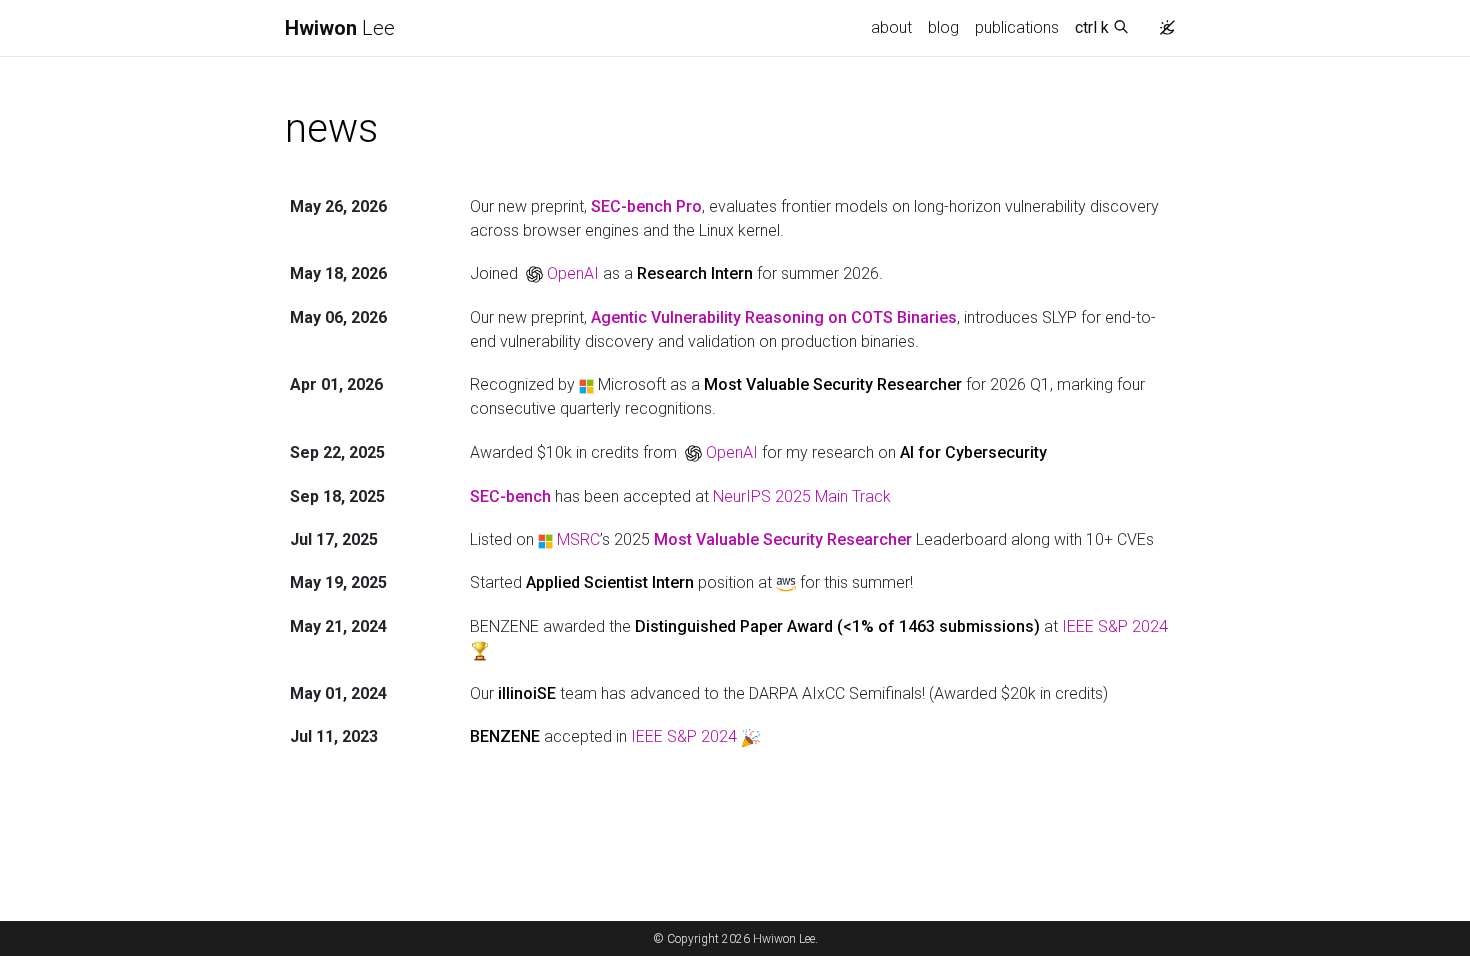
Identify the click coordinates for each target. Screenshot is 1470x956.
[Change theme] (1167, 28)
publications (1017, 27)
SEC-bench (510, 496)
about (891, 27)
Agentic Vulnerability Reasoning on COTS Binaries (774, 317)
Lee (340, 28)
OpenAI (573, 273)
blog (943, 27)
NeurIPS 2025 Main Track (802, 496)
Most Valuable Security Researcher (783, 539)
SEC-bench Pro (646, 206)
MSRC (578, 539)
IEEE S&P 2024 (1115, 626)
